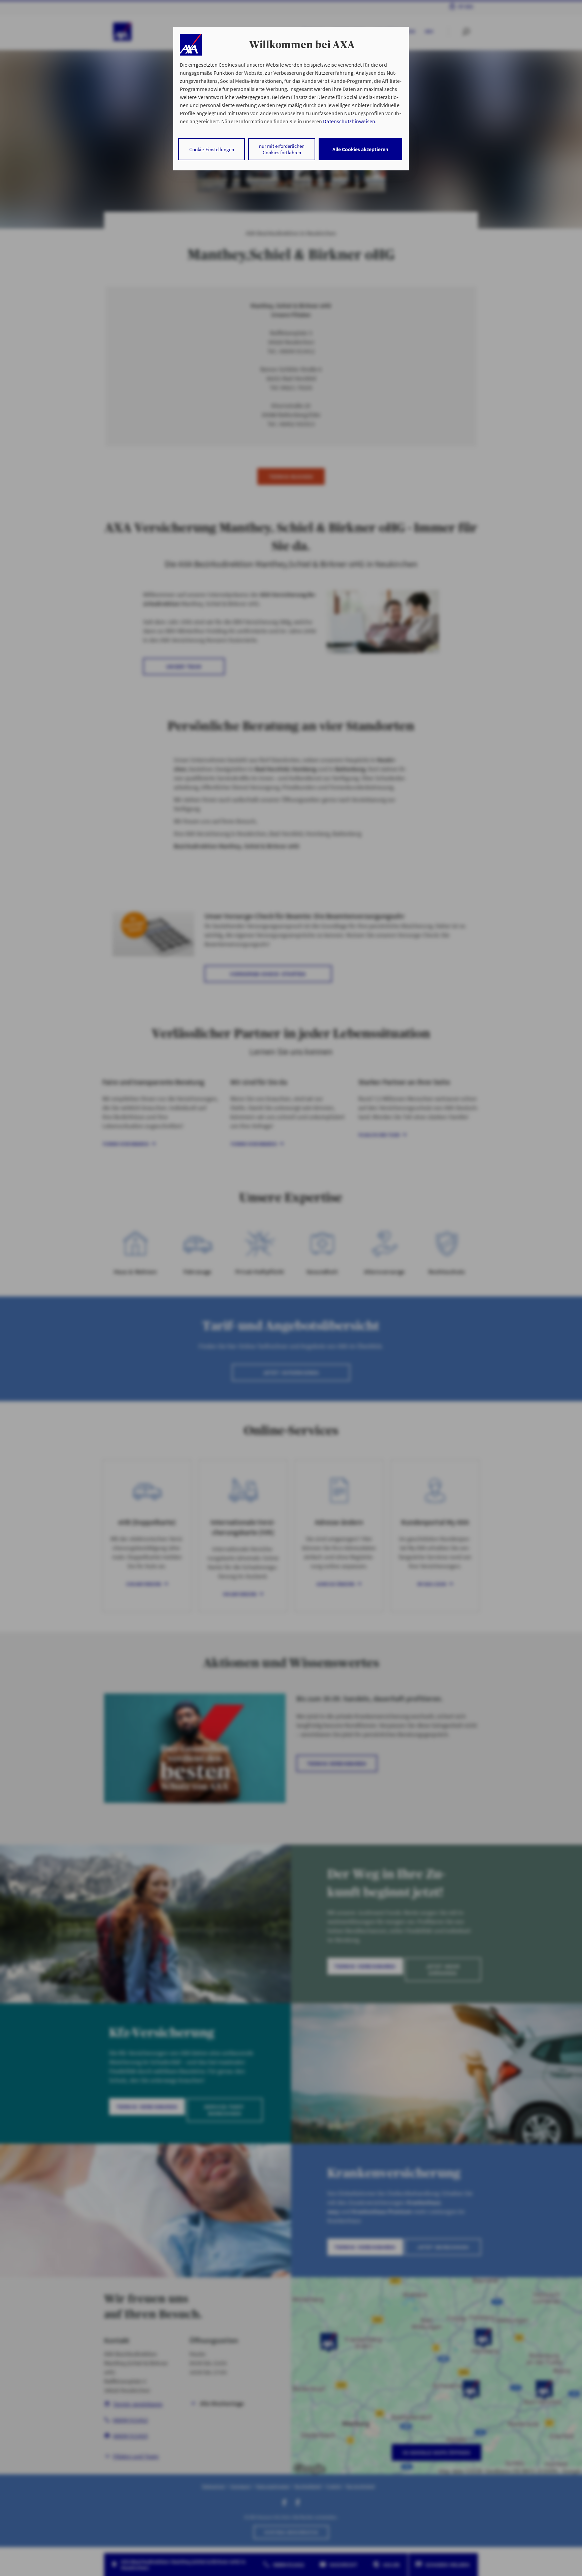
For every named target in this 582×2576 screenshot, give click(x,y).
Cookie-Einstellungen (212, 149)
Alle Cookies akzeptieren (360, 149)
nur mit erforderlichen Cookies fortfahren (282, 149)
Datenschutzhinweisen (349, 121)
